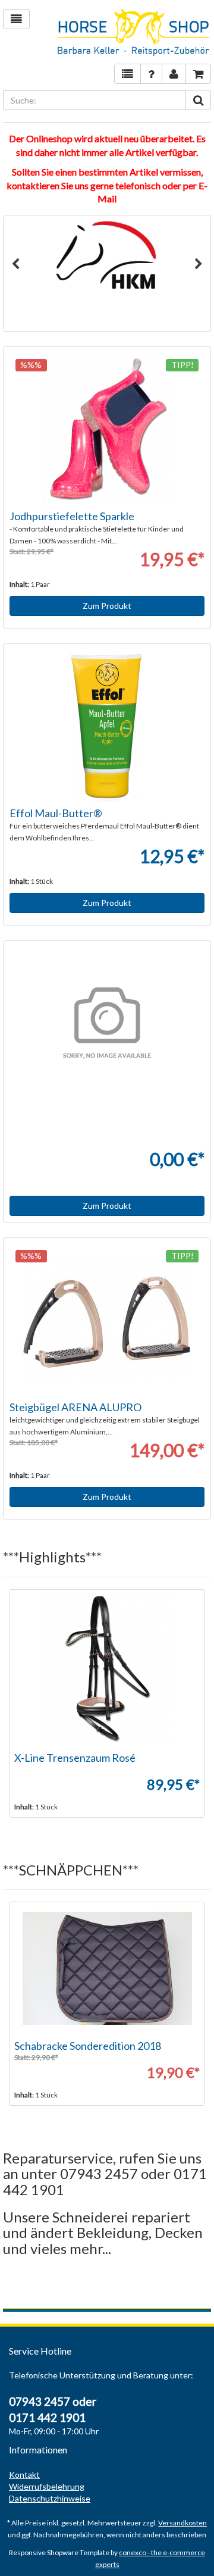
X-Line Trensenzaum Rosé (75, 1758)
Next (199, 264)
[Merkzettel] (128, 74)
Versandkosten (182, 2523)
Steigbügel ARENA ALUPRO (75, 1407)
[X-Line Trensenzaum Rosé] (107, 1668)
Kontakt (24, 2475)
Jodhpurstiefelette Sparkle (72, 516)
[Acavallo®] (107, 255)
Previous (15, 264)
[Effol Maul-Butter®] (107, 726)
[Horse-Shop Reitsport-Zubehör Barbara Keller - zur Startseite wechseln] (134, 33)
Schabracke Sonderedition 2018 (88, 2046)
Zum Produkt (107, 606)
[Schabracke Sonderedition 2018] (107, 1968)
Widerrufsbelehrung (47, 2486)
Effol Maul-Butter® (56, 813)
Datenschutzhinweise (50, 2498)
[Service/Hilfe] (151, 74)
